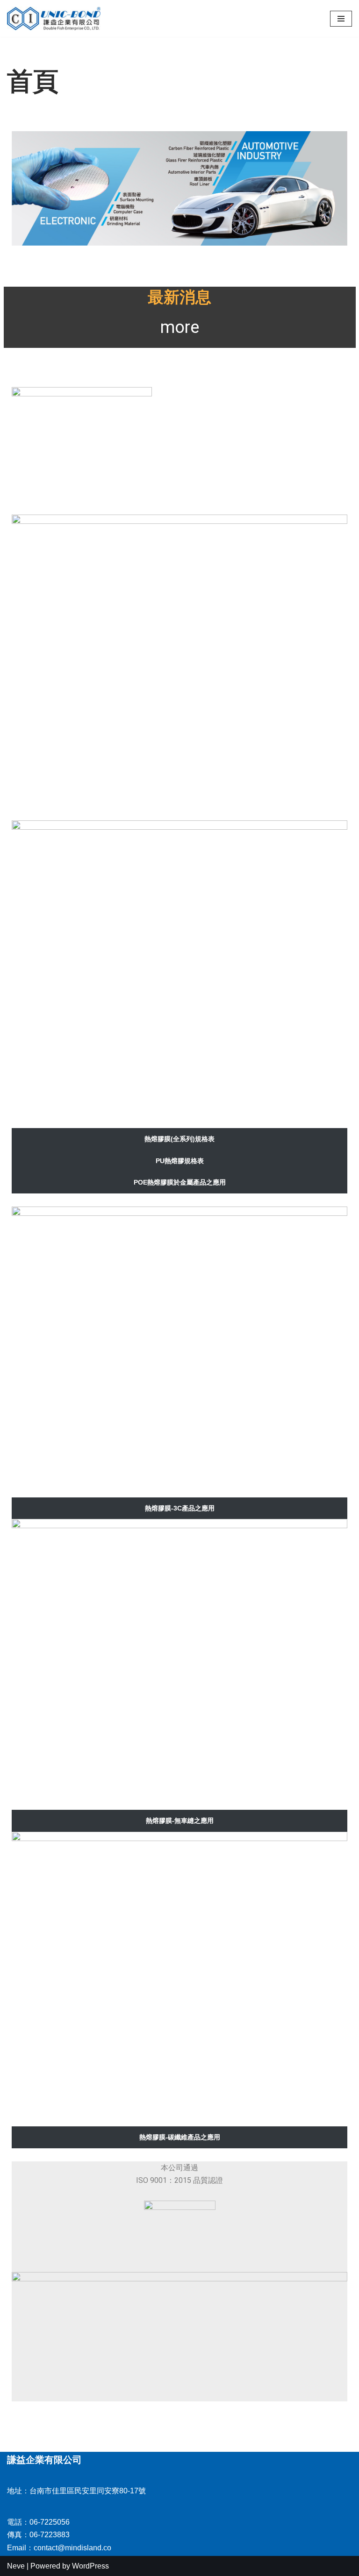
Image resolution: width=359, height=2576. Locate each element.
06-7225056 (50, 2522)
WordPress (90, 2566)
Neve (16, 2566)
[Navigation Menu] (341, 19)
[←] (54, 18)
